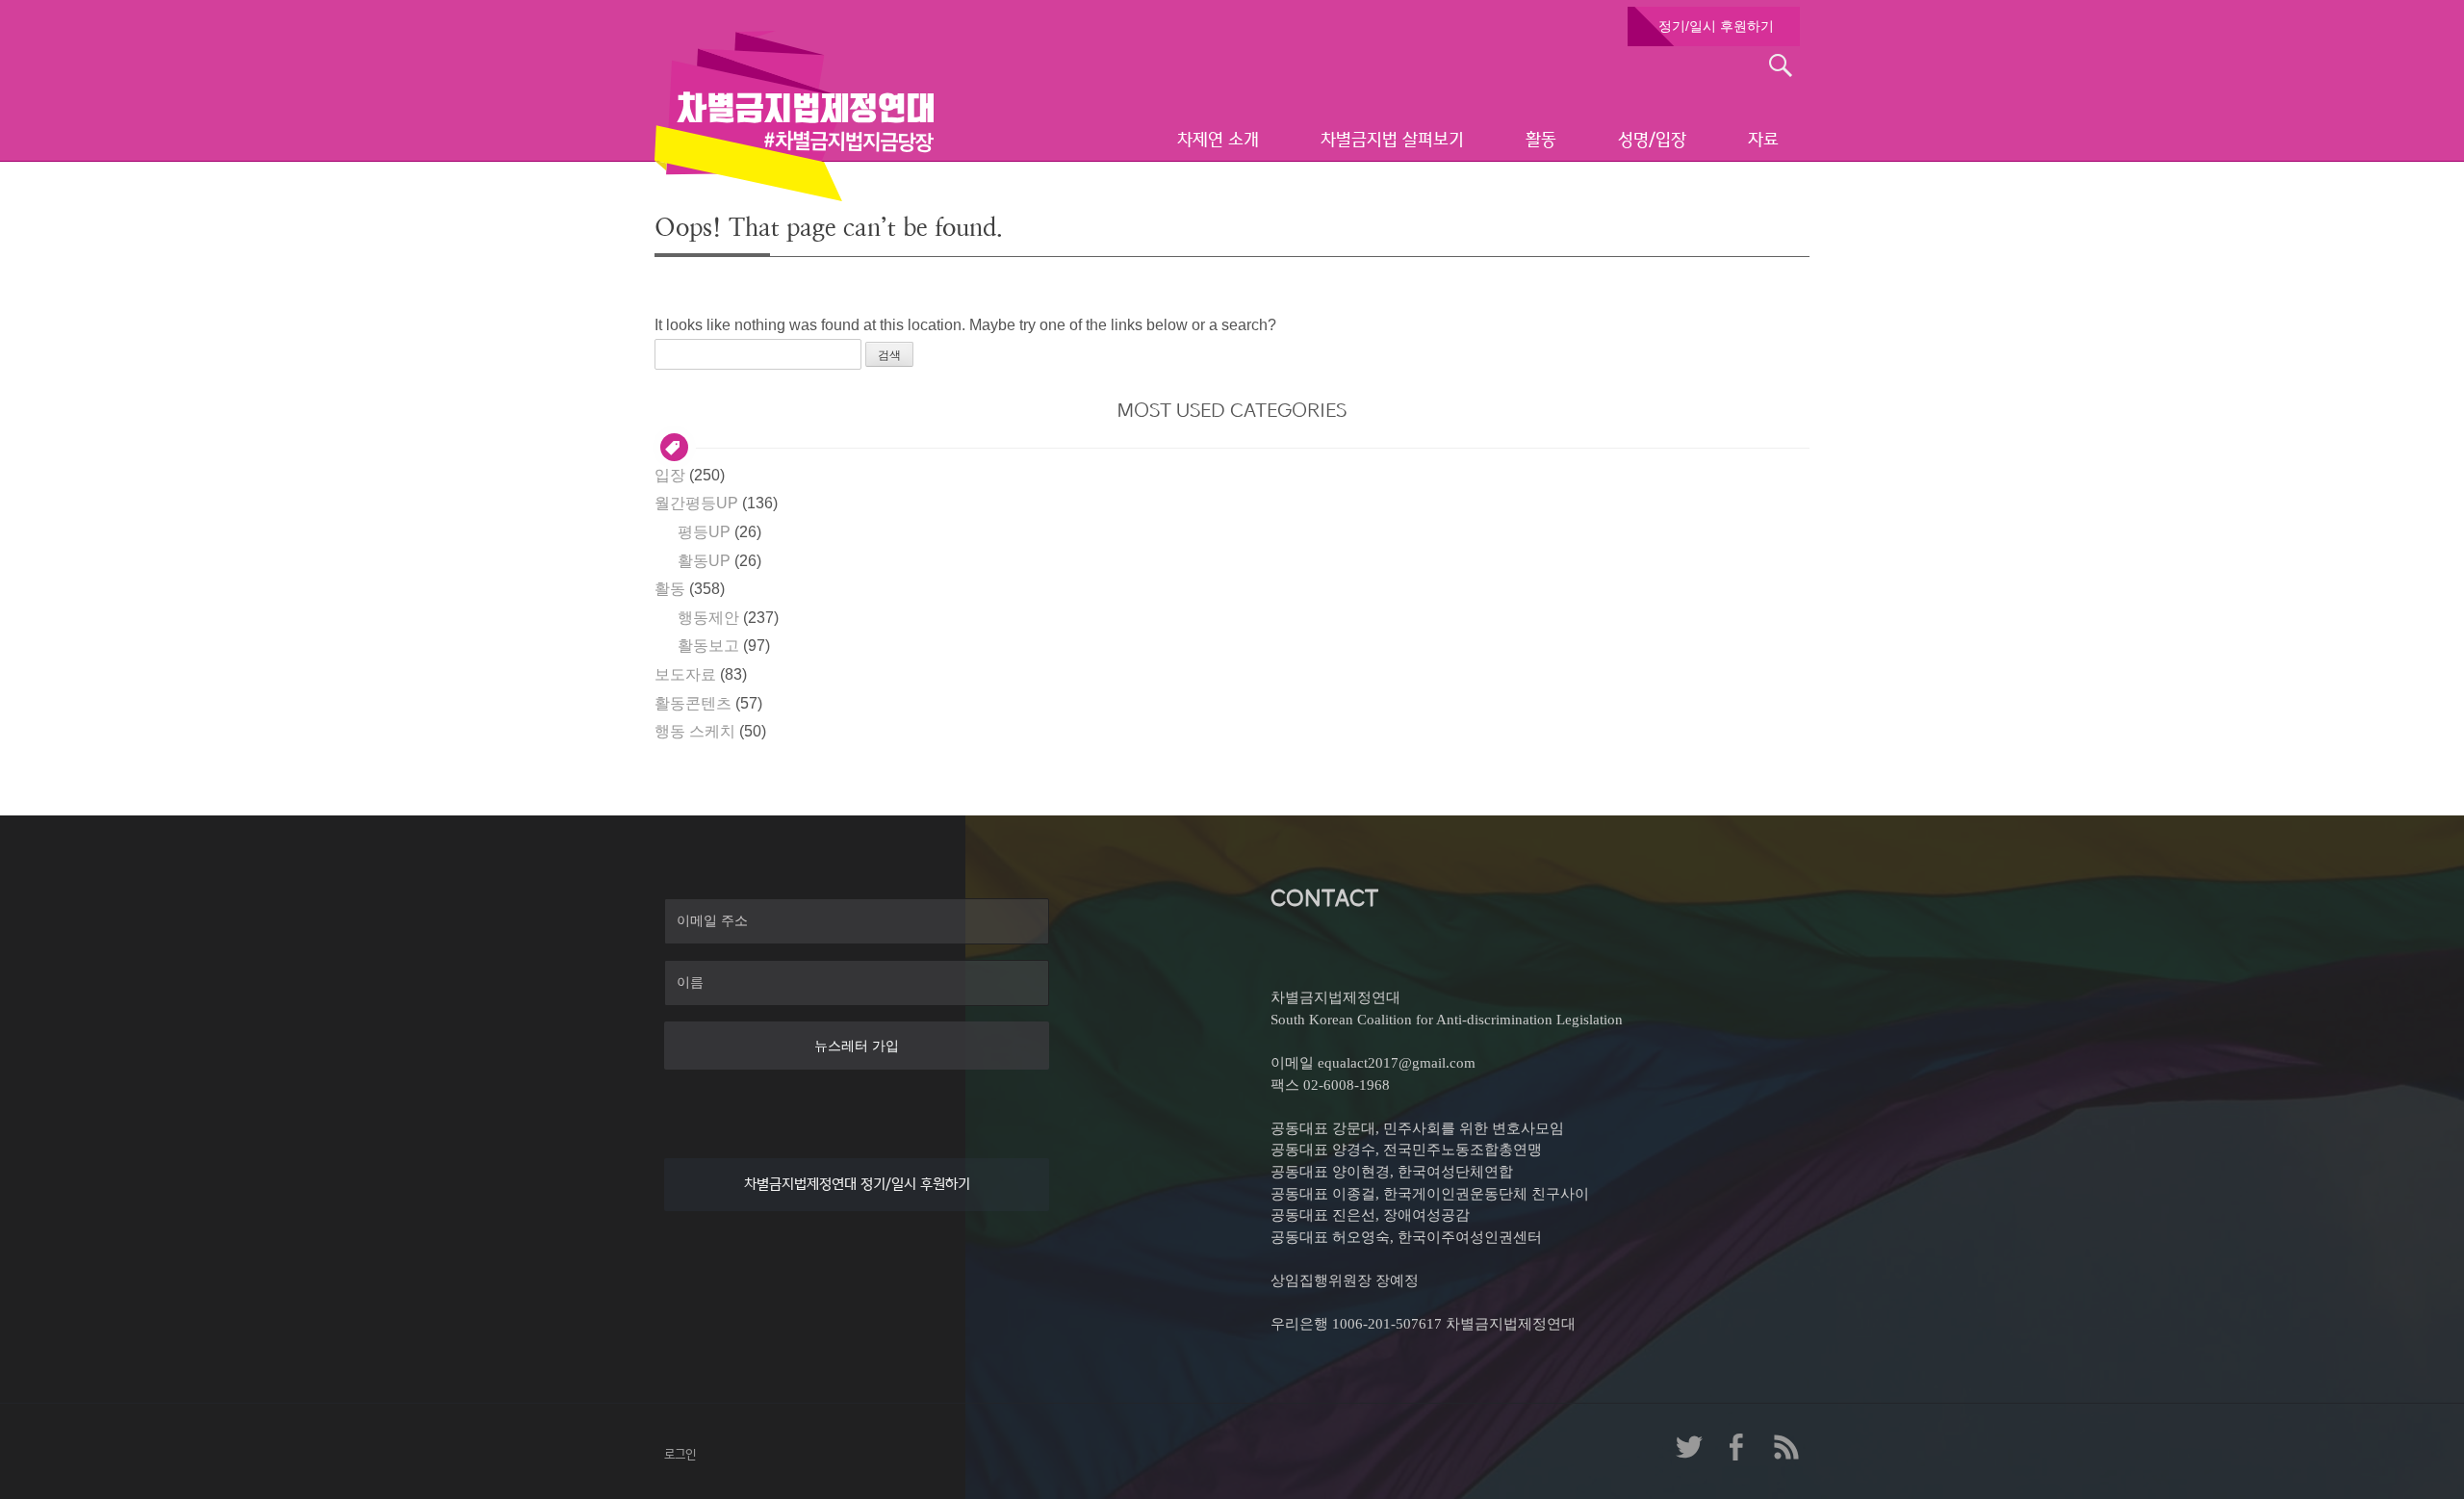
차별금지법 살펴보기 (1392, 140)
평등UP (704, 532)
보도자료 (685, 674)
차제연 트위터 (1689, 1447)
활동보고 (708, 646)
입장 (670, 475)
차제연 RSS (1785, 1447)
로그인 (680, 1454)
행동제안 (708, 618)
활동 (1541, 140)
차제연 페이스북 (1737, 1447)
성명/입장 (1652, 140)
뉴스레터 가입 (857, 1046)
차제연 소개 (1218, 140)
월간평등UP (696, 503)
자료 (1763, 140)
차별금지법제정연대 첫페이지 (794, 116)
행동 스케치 (695, 731)
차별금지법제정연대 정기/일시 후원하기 (857, 1184)
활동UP (704, 561)
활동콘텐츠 (693, 703)
